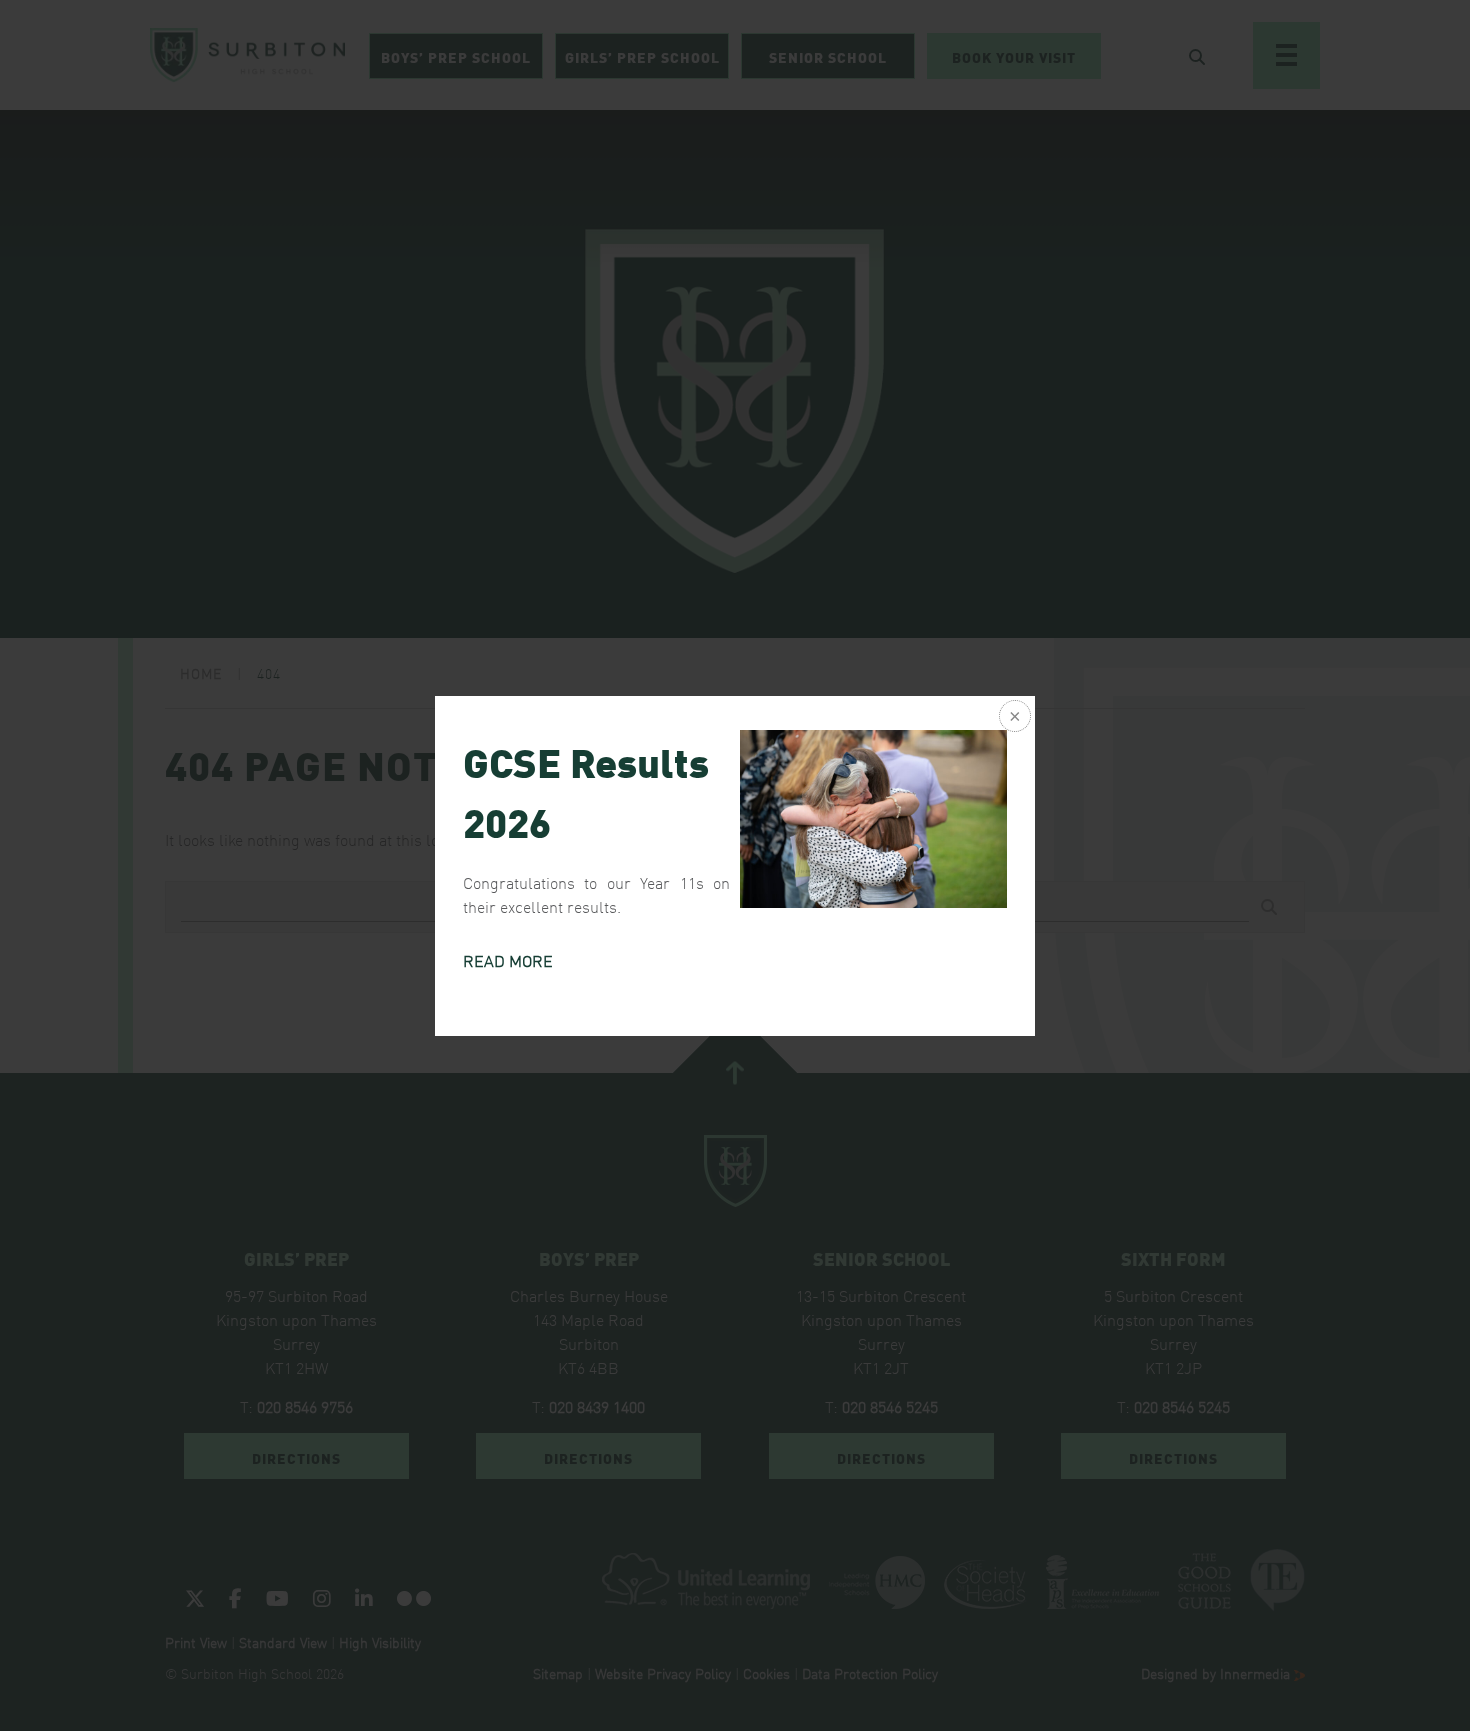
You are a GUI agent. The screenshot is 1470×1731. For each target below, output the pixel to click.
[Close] (1013, 718)
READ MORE (508, 960)
